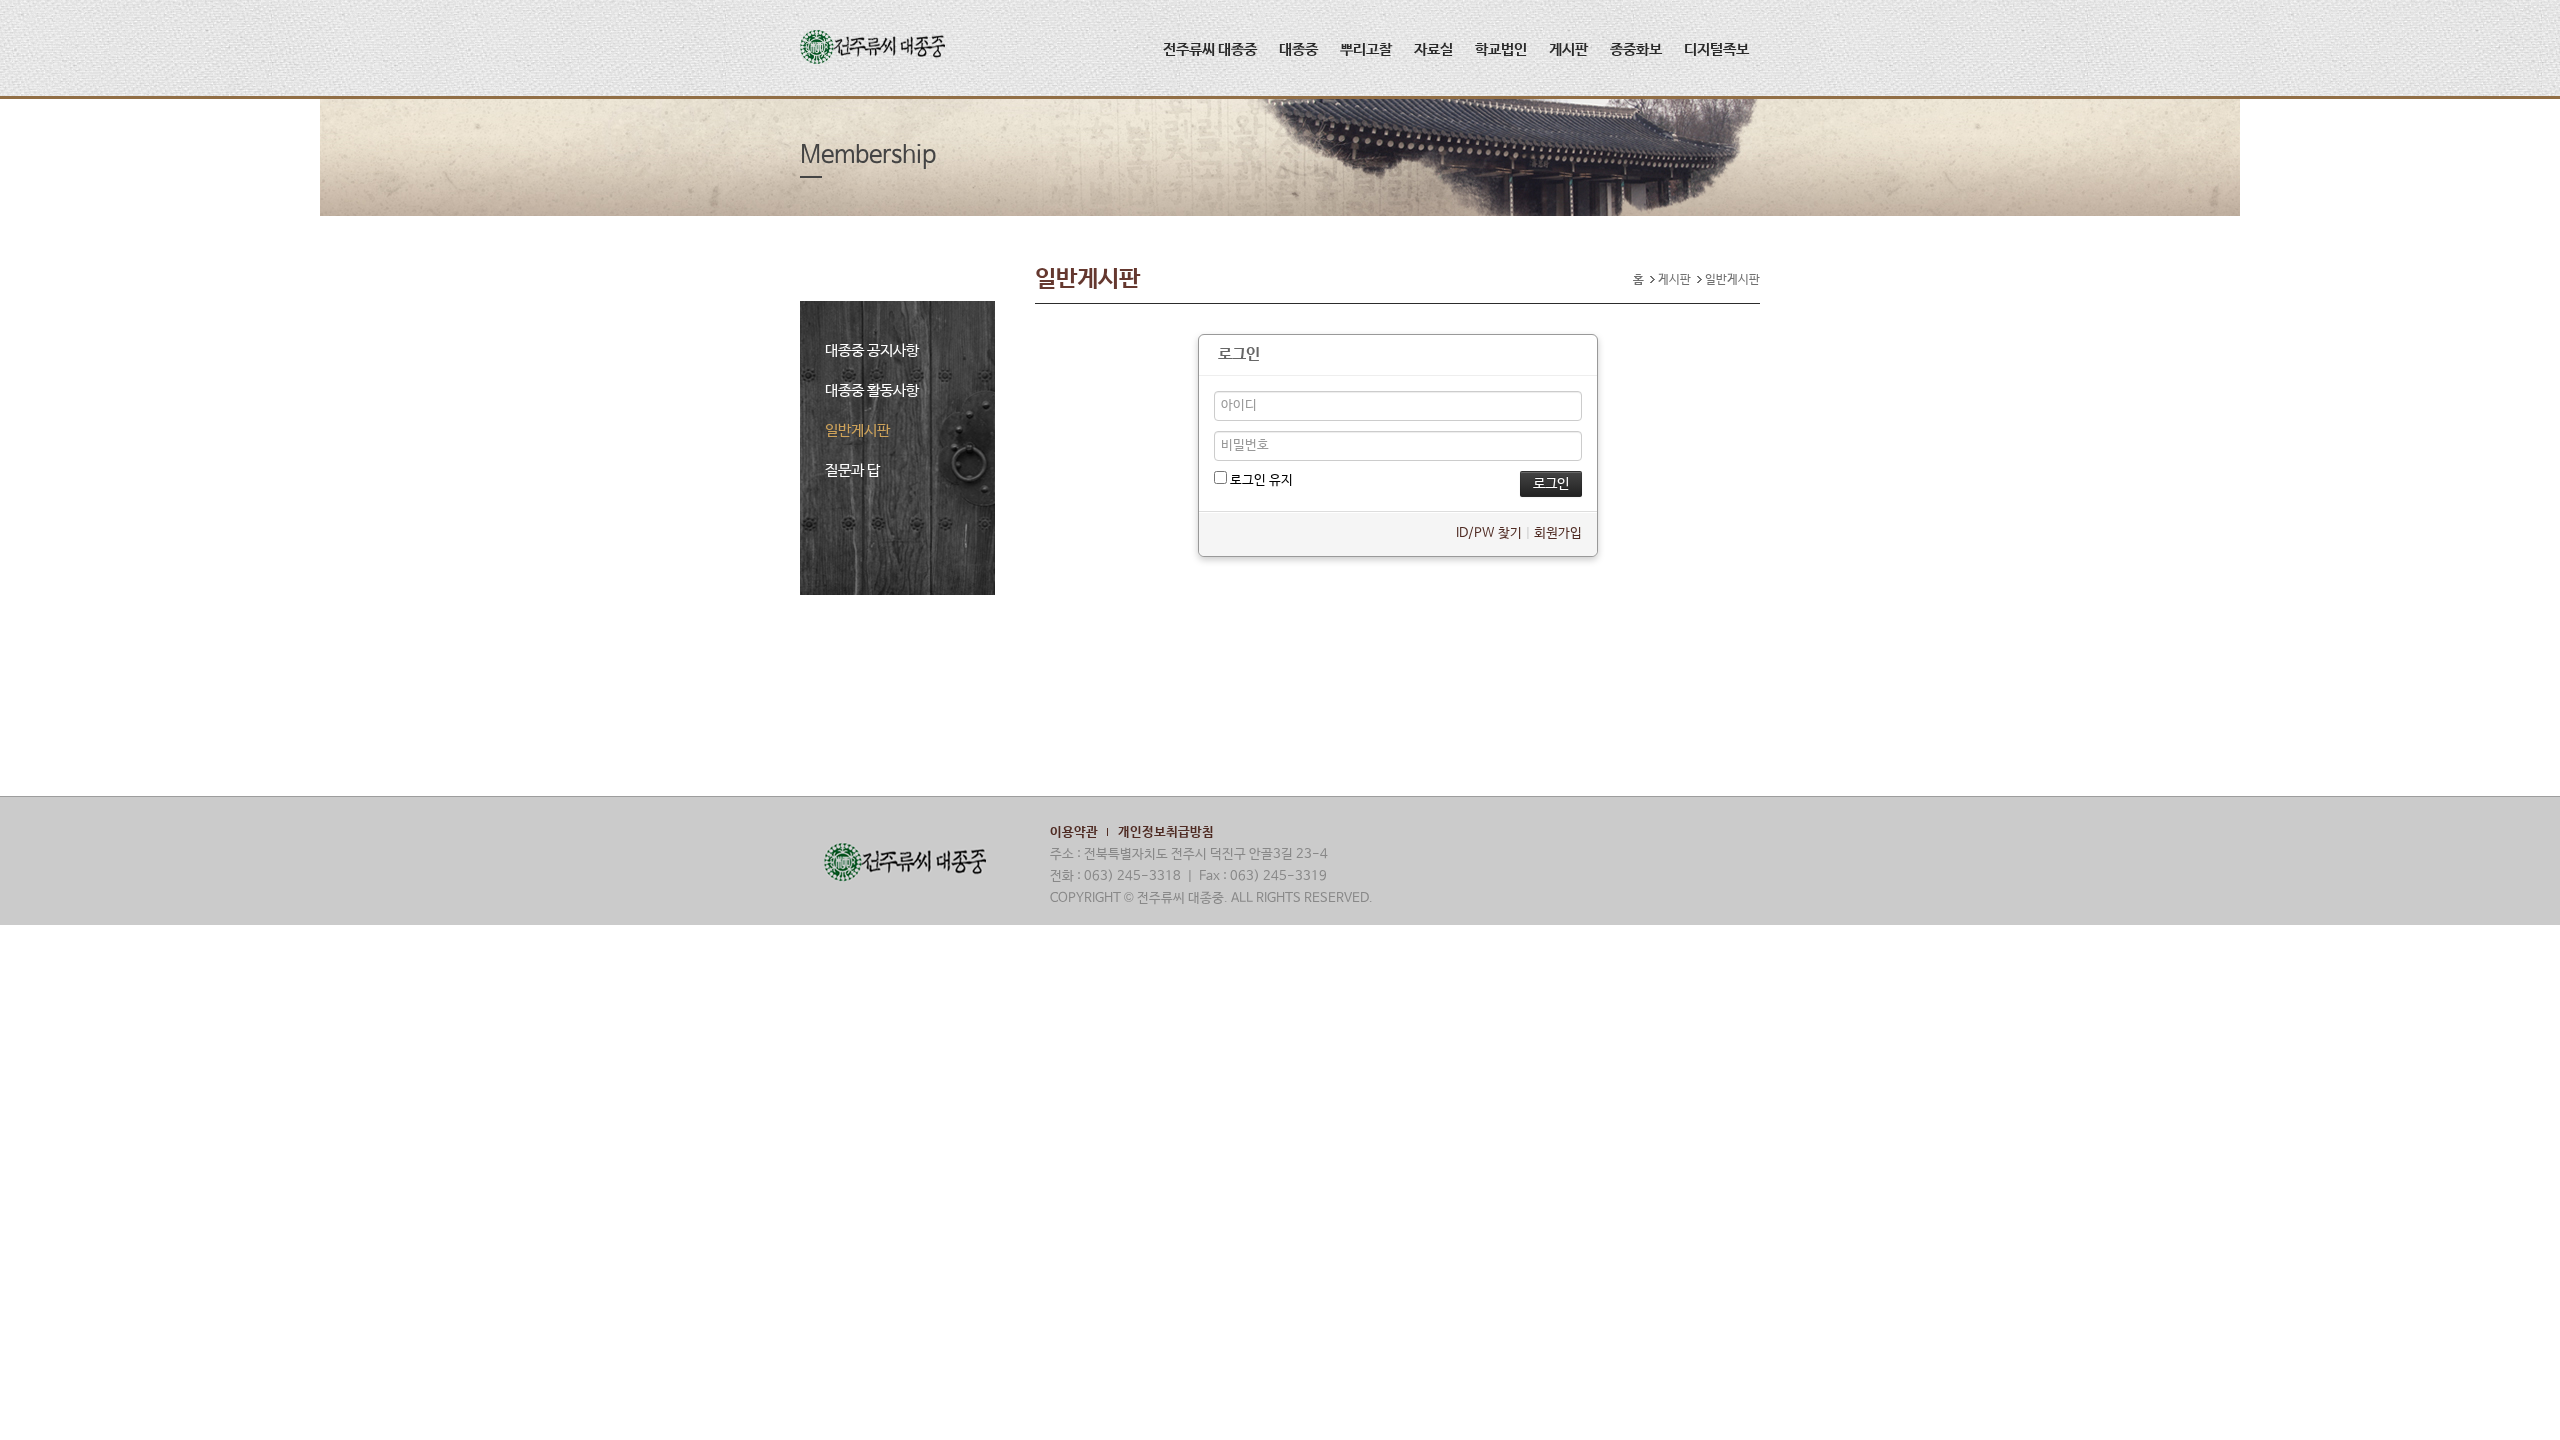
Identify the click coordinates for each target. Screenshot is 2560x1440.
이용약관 (1074, 832)
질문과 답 (852, 470)
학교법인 (1501, 49)
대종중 (1298, 49)
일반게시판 (857, 430)
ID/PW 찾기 (1489, 533)
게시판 (1568, 49)
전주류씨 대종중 (1210, 49)
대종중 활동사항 (872, 390)
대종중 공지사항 (872, 350)
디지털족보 (1716, 49)
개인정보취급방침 (1166, 832)
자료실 (1433, 49)
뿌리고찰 (1366, 49)
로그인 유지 (1260, 480)
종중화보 (1636, 49)
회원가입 (1558, 533)
